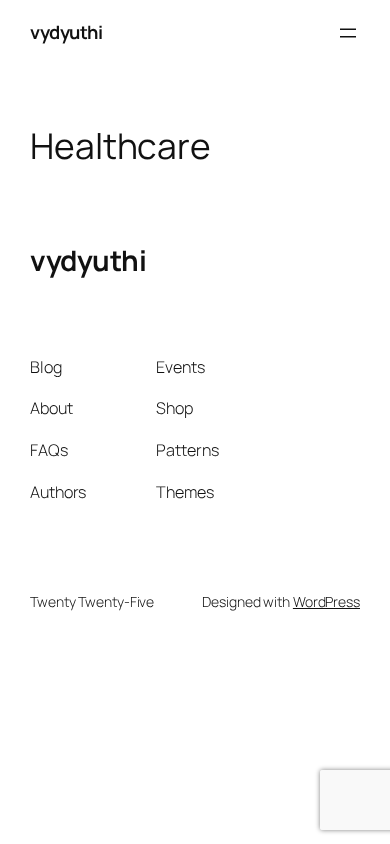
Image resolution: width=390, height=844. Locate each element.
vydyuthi (66, 32)
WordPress (326, 601)
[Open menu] (348, 33)
